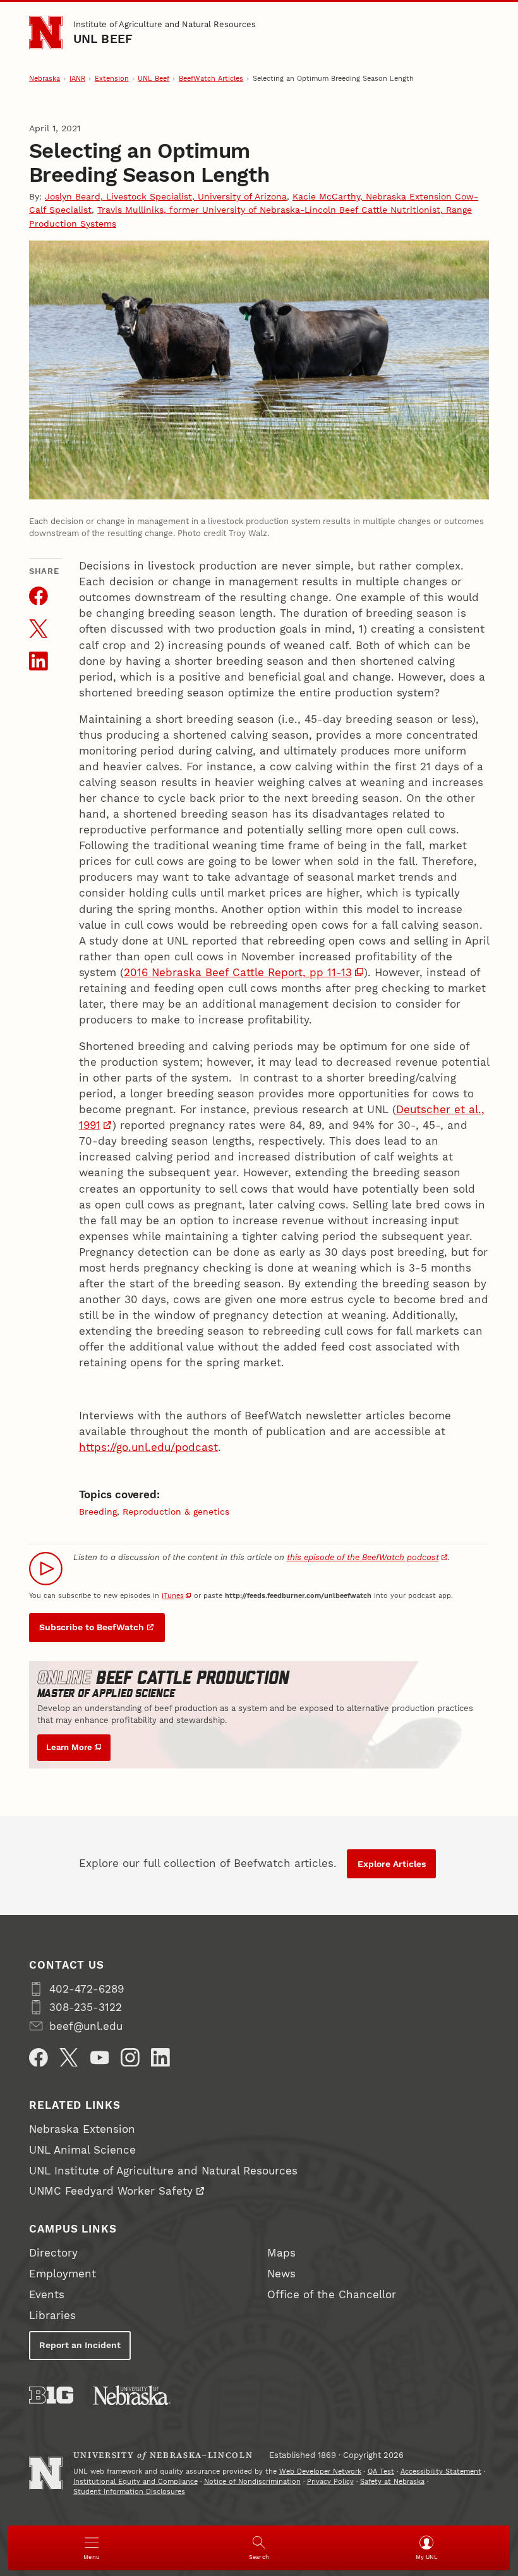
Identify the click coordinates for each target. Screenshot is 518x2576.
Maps (281, 2253)
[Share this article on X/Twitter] (39, 629)
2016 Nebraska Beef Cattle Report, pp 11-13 (238, 972)
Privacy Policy (330, 2482)
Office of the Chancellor (332, 2294)
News (281, 2274)
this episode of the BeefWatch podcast (363, 1557)
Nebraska (45, 79)
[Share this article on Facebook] (39, 596)
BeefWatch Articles (211, 79)
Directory (53, 2253)
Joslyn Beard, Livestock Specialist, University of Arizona (166, 196)
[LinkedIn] (160, 2058)
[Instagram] (130, 2058)
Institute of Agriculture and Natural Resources (165, 24)
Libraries (52, 2315)
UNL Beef (103, 39)
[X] (69, 2058)
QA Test (381, 2472)
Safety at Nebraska (392, 2482)
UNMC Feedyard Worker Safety (111, 2191)
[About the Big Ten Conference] (51, 2395)
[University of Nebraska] (132, 2395)
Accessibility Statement (441, 2472)
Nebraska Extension (82, 2129)
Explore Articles (392, 1864)
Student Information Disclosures (129, 2492)
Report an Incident (80, 2345)
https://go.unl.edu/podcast (148, 1447)
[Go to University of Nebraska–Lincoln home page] (46, 33)
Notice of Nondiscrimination (252, 2482)
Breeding (98, 1512)
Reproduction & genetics (176, 1512)
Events (47, 2294)
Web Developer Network (320, 2472)
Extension (112, 79)
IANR (77, 79)
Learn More (69, 1747)
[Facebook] (39, 2058)
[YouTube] (100, 2058)
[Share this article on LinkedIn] (39, 661)
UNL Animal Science (82, 2150)
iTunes (173, 1596)
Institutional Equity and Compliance (136, 2482)
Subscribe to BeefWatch (92, 1627)
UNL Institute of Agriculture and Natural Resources (163, 2171)
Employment (63, 2274)
